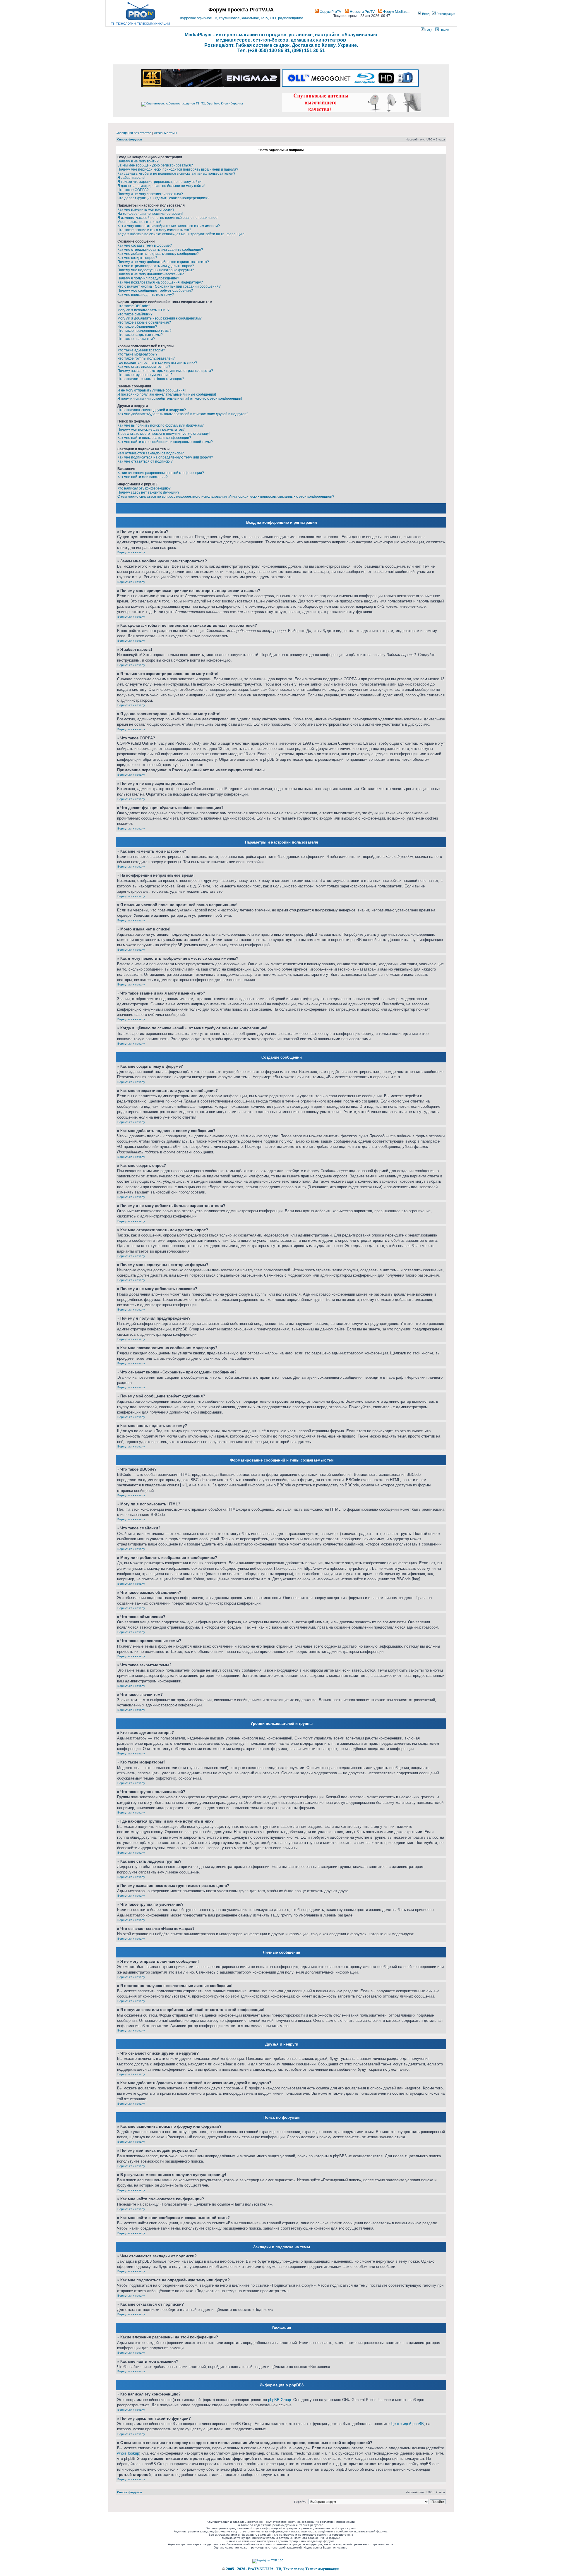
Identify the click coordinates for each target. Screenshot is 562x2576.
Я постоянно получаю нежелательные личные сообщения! (167, 394)
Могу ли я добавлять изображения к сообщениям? (160, 318)
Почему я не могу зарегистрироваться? (150, 194)
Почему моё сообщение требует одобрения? (155, 291)
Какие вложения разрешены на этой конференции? (161, 473)
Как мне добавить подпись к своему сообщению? (158, 254)
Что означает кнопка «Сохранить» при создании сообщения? (169, 286)
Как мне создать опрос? (137, 258)
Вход (425, 14)
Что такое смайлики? (135, 314)
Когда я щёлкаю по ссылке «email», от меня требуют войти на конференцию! (181, 234)
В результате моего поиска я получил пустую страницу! (163, 434)
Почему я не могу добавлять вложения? (151, 274)
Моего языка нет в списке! (139, 222)
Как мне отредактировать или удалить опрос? (156, 266)
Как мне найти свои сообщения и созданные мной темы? (165, 442)
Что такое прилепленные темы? (144, 331)
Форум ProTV (330, 12)
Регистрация (445, 14)
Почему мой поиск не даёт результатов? (151, 430)
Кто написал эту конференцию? (144, 488)
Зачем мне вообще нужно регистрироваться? (155, 165)
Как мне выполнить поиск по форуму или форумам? (161, 425)
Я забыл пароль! (131, 178)
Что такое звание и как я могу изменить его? (154, 230)
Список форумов (130, 139)
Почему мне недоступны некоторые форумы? (156, 270)
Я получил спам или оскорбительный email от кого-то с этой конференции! (180, 399)
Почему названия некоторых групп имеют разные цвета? (165, 371)
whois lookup (128, 2453)
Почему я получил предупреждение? (148, 278)
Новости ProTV (362, 12)
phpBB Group (280, 2400)
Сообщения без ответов (133, 133)
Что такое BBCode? (134, 306)
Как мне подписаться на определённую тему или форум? (165, 457)
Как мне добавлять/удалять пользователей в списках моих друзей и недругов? (183, 414)
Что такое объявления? (137, 327)
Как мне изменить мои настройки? (146, 209)
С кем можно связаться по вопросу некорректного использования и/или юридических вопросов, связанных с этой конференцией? (226, 497)
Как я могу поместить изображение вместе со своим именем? (169, 226)
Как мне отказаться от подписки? (145, 461)
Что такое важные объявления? (144, 322)
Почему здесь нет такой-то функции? (148, 492)
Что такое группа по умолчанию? (145, 375)
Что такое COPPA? (133, 190)
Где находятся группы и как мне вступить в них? (157, 363)
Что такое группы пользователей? (146, 358)
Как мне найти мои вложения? (143, 477)
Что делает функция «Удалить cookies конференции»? (163, 198)
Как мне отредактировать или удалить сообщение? (160, 250)
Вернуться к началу (131, 552)
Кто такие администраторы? (141, 350)
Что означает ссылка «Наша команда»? (151, 379)
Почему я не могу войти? (138, 161)
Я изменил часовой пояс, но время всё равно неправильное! (168, 218)
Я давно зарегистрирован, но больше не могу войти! (161, 186)
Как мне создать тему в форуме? (145, 245)
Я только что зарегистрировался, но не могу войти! (160, 182)
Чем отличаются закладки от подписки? (151, 453)
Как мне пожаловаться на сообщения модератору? (160, 282)
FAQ (428, 30)
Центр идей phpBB (407, 2424)
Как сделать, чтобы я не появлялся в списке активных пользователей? (176, 174)
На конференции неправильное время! (150, 214)
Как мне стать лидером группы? (144, 367)
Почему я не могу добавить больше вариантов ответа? (163, 262)
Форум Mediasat (396, 12)
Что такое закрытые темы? (140, 335)
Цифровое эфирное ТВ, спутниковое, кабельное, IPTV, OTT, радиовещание (241, 18)
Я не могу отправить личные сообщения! (151, 390)
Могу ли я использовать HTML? (143, 310)
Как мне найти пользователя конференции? (154, 438)
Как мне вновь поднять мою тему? (146, 295)
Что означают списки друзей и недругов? (152, 410)
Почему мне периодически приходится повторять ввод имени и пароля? (178, 169)
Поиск (444, 30)
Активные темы (166, 133)
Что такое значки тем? (136, 339)
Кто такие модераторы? (137, 354)
